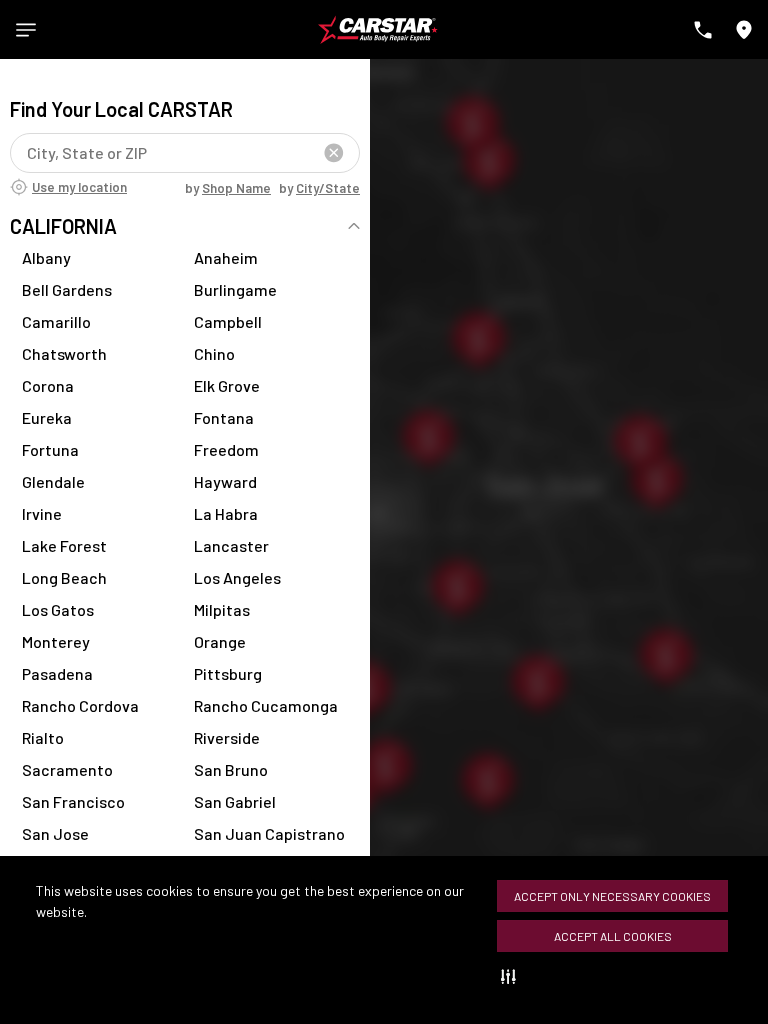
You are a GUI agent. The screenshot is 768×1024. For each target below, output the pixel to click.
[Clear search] (334, 153)
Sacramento (67, 769)
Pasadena (57, 673)
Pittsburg (228, 673)
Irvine (42, 513)
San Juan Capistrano (269, 833)
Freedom (226, 449)
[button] (512, 976)
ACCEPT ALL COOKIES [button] (613, 936)
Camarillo (56, 321)
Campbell (228, 321)
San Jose (55, 833)
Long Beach (64, 577)
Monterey (56, 641)
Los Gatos (58, 609)
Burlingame (235, 289)
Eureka (47, 417)
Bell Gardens (67, 289)
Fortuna (50, 449)
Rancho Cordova (80, 705)
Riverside (227, 737)
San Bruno (231, 769)
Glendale (53, 481)
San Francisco (73, 801)
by (228, 188)
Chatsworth (64, 353)
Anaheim (226, 257)
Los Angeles (237, 577)
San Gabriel (235, 801)
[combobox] (30, 152)
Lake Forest (64, 545)
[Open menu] (26, 30)
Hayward (225, 481)
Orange (220, 641)
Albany (46, 257)
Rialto (43, 737)
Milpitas (222, 609)
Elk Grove (227, 385)
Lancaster (231, 545)
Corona (48, 385)
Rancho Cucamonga (266, 705)
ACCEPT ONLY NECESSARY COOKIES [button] (612, 896)
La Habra (226, 513)
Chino (214, 353)
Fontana (224, 417)
